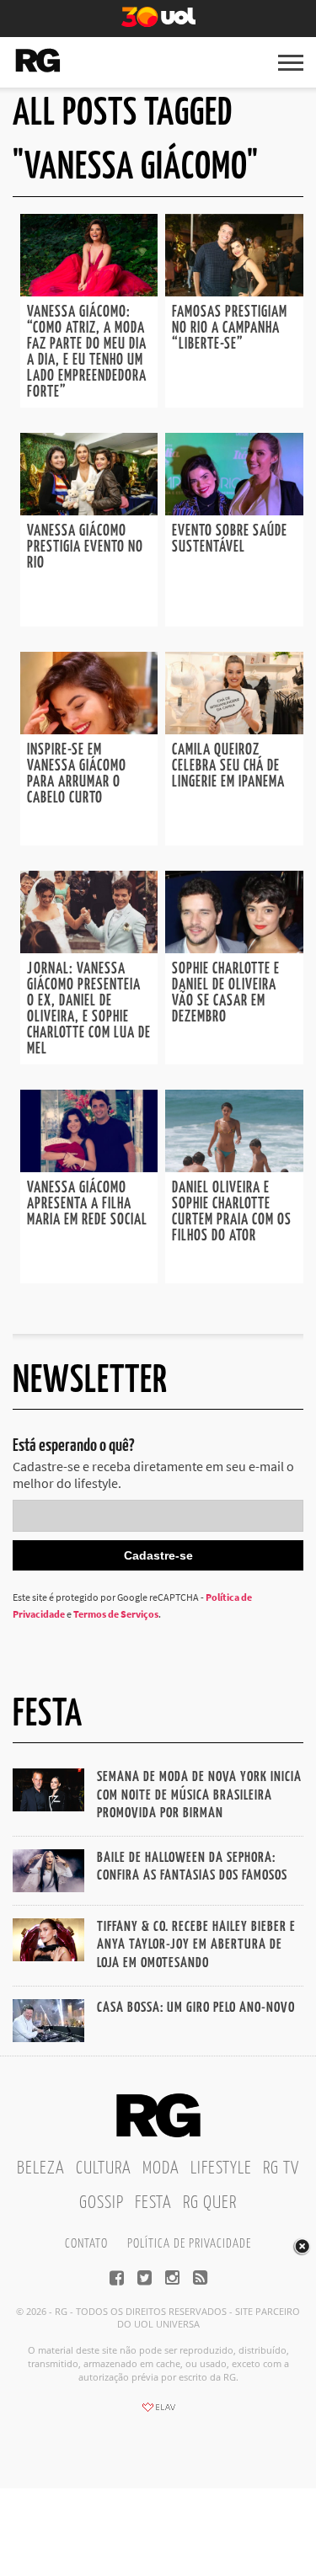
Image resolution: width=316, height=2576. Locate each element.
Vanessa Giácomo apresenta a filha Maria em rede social (87, 1204)
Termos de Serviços (116, 1614)
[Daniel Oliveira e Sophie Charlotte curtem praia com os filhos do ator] (234, 1167)
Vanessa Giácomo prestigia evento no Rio (85, 547)
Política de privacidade (189, 2244)
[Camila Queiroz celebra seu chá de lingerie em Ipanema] (234, 729)
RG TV (281, 2168)
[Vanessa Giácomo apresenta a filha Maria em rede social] (89, 1167)
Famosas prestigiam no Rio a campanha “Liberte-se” (230, 328)
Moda (161, 2168)
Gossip (102, 2203)
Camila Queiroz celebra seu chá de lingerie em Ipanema (228, 766)
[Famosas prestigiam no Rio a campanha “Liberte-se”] (234, 291)
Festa (153, 2203)
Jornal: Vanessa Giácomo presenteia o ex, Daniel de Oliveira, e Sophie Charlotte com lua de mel (89, 1009)
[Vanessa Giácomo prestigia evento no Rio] (89, 510)
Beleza (41, 2168)
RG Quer (210, 2203)
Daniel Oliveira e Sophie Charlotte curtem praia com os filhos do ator (232, 1212)
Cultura (104, 2168)
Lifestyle (221, 2168)
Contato (86, 2244)
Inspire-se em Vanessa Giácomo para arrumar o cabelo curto (77, 774)
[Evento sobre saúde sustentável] (234, 510)
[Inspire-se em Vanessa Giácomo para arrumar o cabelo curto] (89, 729)
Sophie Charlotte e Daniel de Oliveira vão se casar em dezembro (226, 993)
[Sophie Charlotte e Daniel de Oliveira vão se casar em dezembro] (234, 948)
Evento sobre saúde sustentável (230, 539)
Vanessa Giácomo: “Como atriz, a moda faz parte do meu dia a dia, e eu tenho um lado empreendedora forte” (87, 352)
